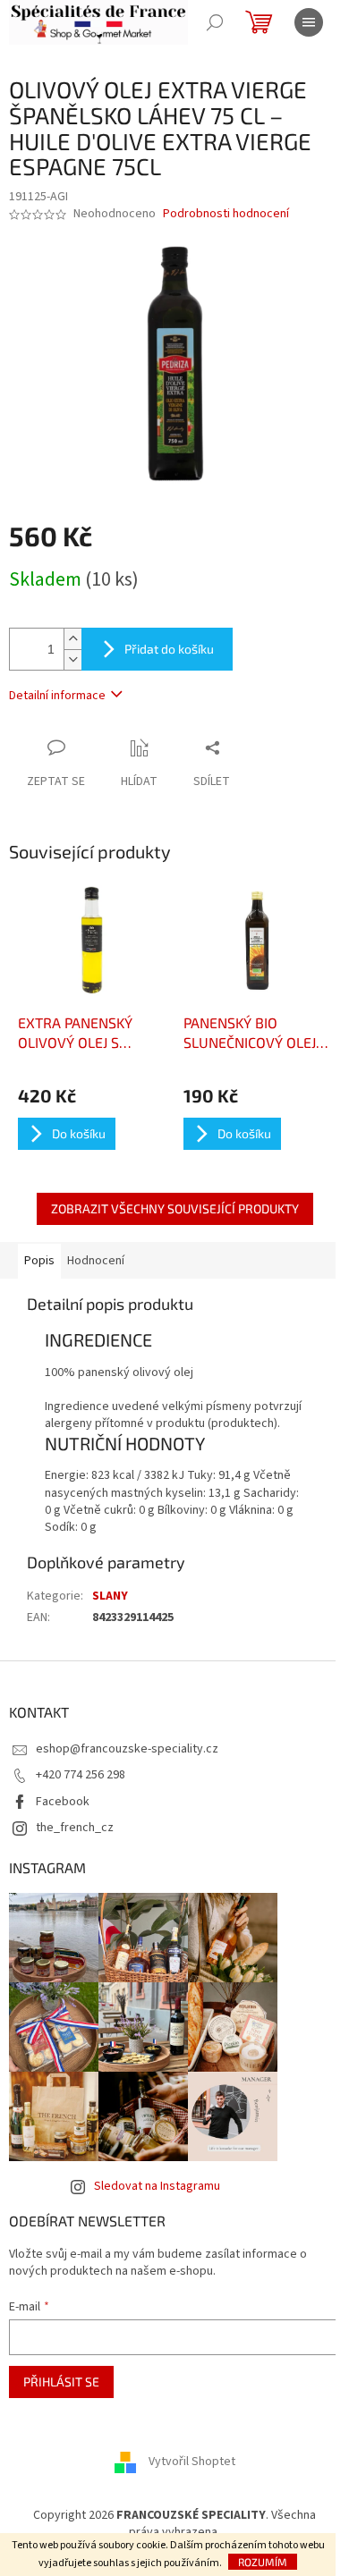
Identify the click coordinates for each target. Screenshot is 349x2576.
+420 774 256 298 (81, 1775)
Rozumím (263, 2562)
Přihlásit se (61, 2382)
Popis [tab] (39, 1261)
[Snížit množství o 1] (72, 659)
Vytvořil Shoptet (192, 2462)
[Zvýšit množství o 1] (72, 639)
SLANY (110, 1596)
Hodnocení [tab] (96, 1261)
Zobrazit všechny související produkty (175, 1208)
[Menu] (309, 22)
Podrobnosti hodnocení (226, 214)
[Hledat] (215, 22)
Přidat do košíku (169, 649)
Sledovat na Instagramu (157, 2186)
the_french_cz (75, 1828)
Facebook (63, 1802)
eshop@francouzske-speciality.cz (127, 1749)
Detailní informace (57, 696)
